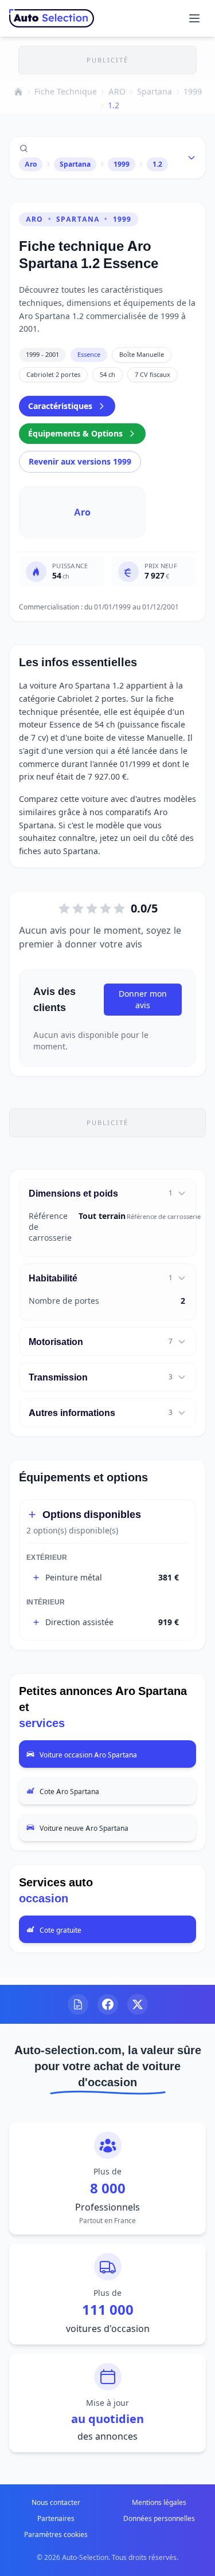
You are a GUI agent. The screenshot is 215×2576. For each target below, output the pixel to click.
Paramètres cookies (56, 2534)
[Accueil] (18, 92)
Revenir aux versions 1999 (80, 461)
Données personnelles (159, 2518)
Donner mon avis (143, 999)
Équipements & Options (75, 433)
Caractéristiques (60, 406)
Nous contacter (56, 2502)
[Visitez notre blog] (78, 2004)
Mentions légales (159, 2502)
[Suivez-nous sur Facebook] (108, 2004)
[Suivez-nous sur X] (138, 2004)
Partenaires (56, 2518)
